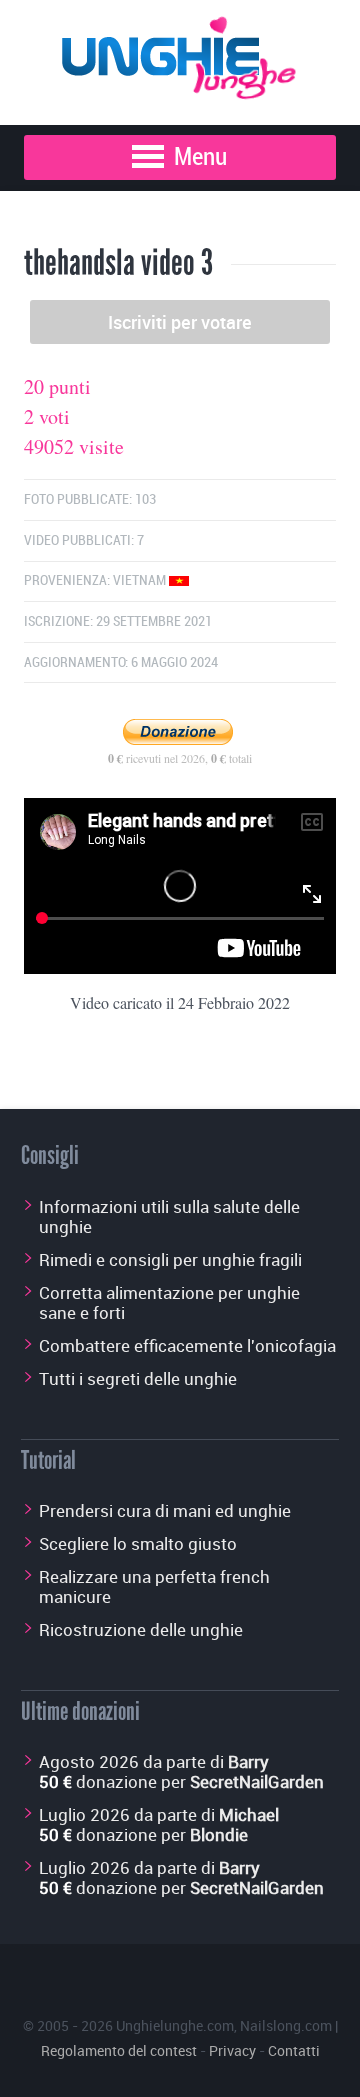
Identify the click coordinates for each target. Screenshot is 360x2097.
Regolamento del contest (119, 2050)
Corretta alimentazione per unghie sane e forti (169, 1302)
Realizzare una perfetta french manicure (154, 1586)
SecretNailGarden (257, 1781)
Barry (248, 1761)
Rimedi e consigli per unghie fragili (170, 1259)
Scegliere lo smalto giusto (138, 1543)
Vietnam (141, 580)
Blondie (219, 1834)
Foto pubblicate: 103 (90, 499)
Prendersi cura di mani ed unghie (165, 1510)
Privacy (232, 2050)
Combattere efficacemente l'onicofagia (187, 1345)
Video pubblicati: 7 (84, 540)
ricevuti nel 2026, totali (180, 758)
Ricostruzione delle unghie (141, 1629)
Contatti (294, 2050)
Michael (249, 1814)
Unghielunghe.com (175, 2025)
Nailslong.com (286, 2025)
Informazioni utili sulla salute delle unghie (169, 1216)
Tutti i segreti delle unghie (138, 1378)
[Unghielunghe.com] (180, 52)
